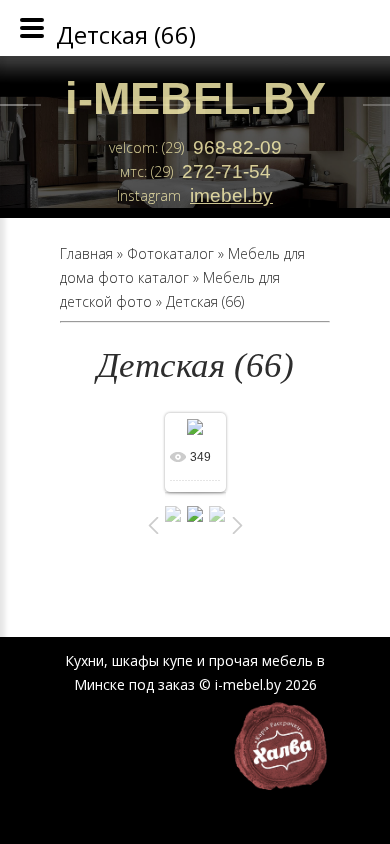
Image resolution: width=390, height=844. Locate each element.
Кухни (84, 660)
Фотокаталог (170, 253)
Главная (86, 253)
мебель (287, 660)
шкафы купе (152, 660)
